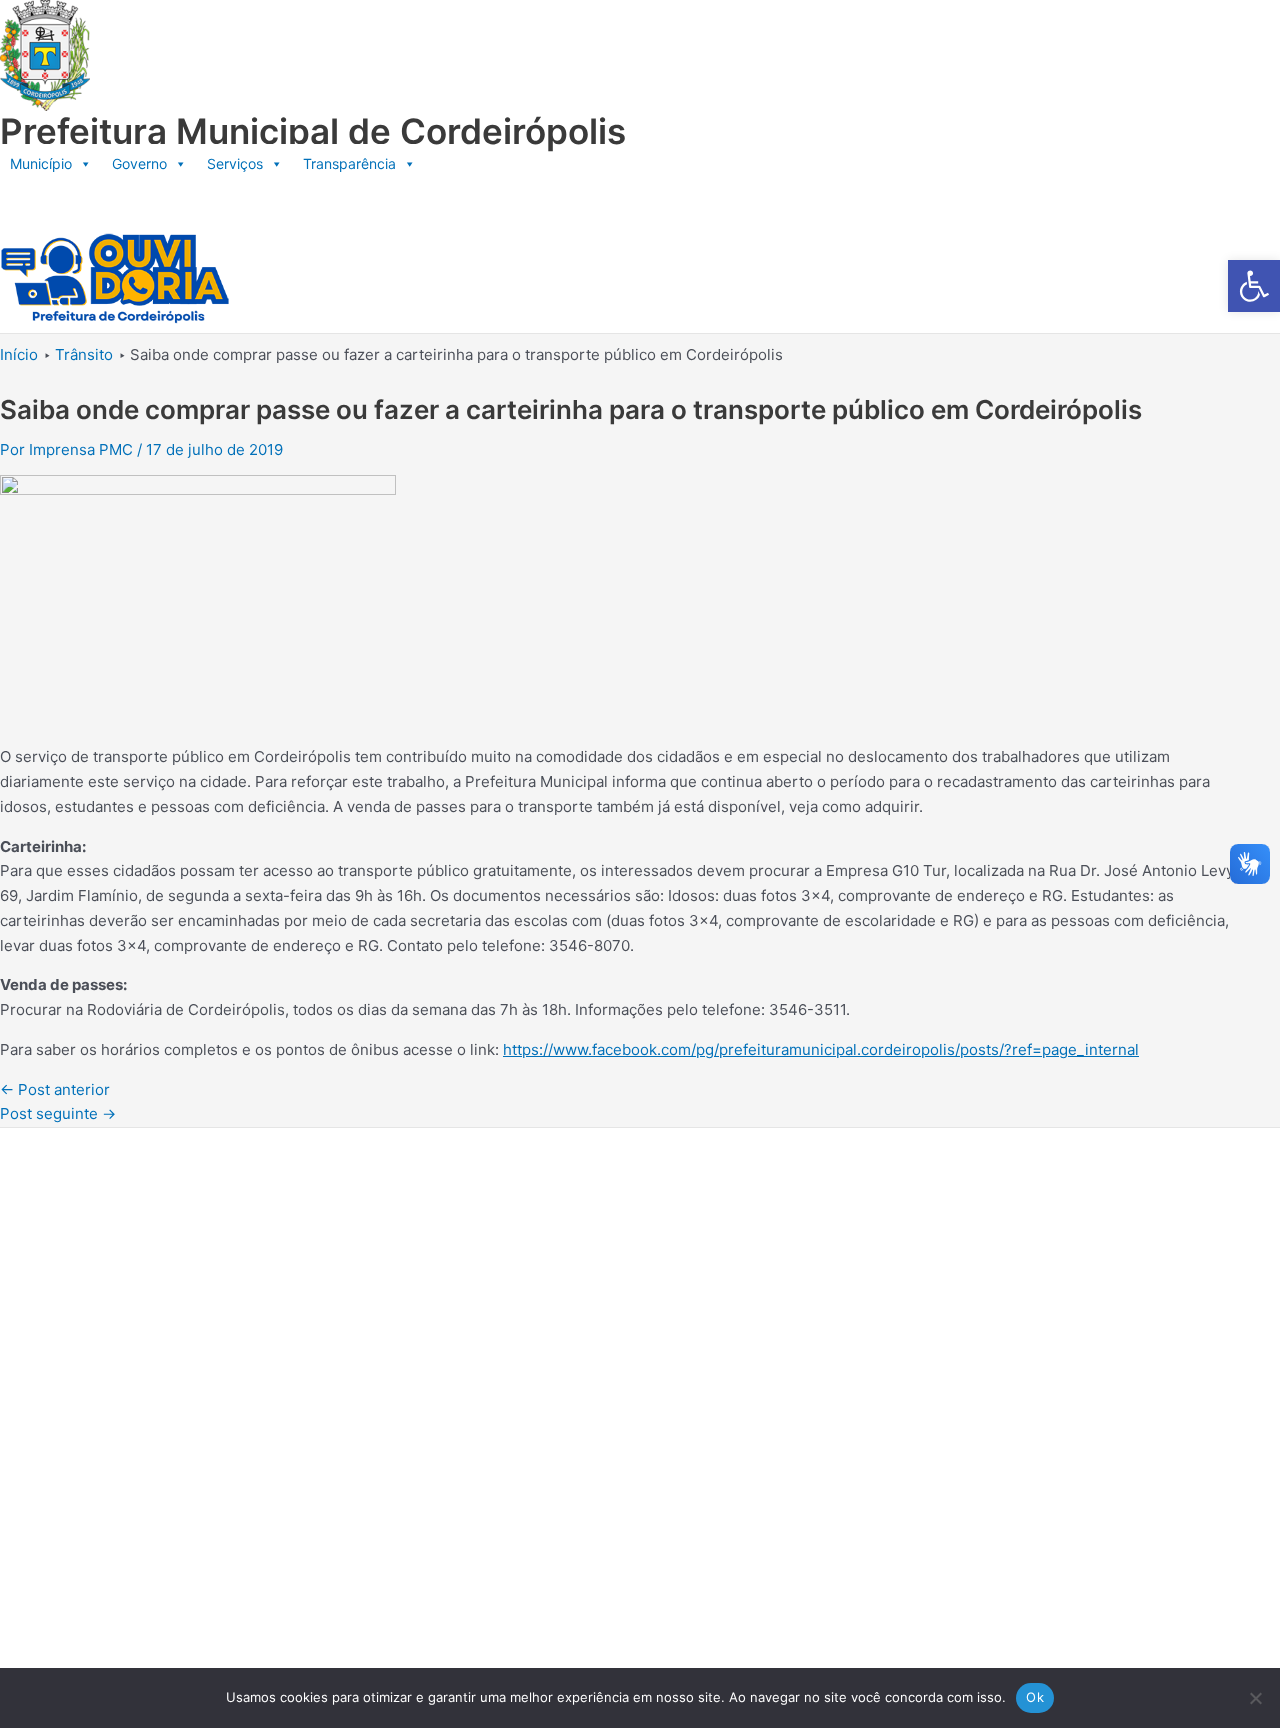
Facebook (115, 1379)
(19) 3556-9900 (136, 1331)
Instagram (116, 1427)
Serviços (235, 163)
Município (41, 163)
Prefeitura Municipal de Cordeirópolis (313, 131)
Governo (139, 163)
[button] (1254, 286)
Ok (1035, 1697)
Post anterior (55, 1089)
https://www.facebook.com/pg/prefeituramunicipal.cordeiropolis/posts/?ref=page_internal (821, 1049)
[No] (1255, 1698)
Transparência (349, 163)
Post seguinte (58, 1113)
